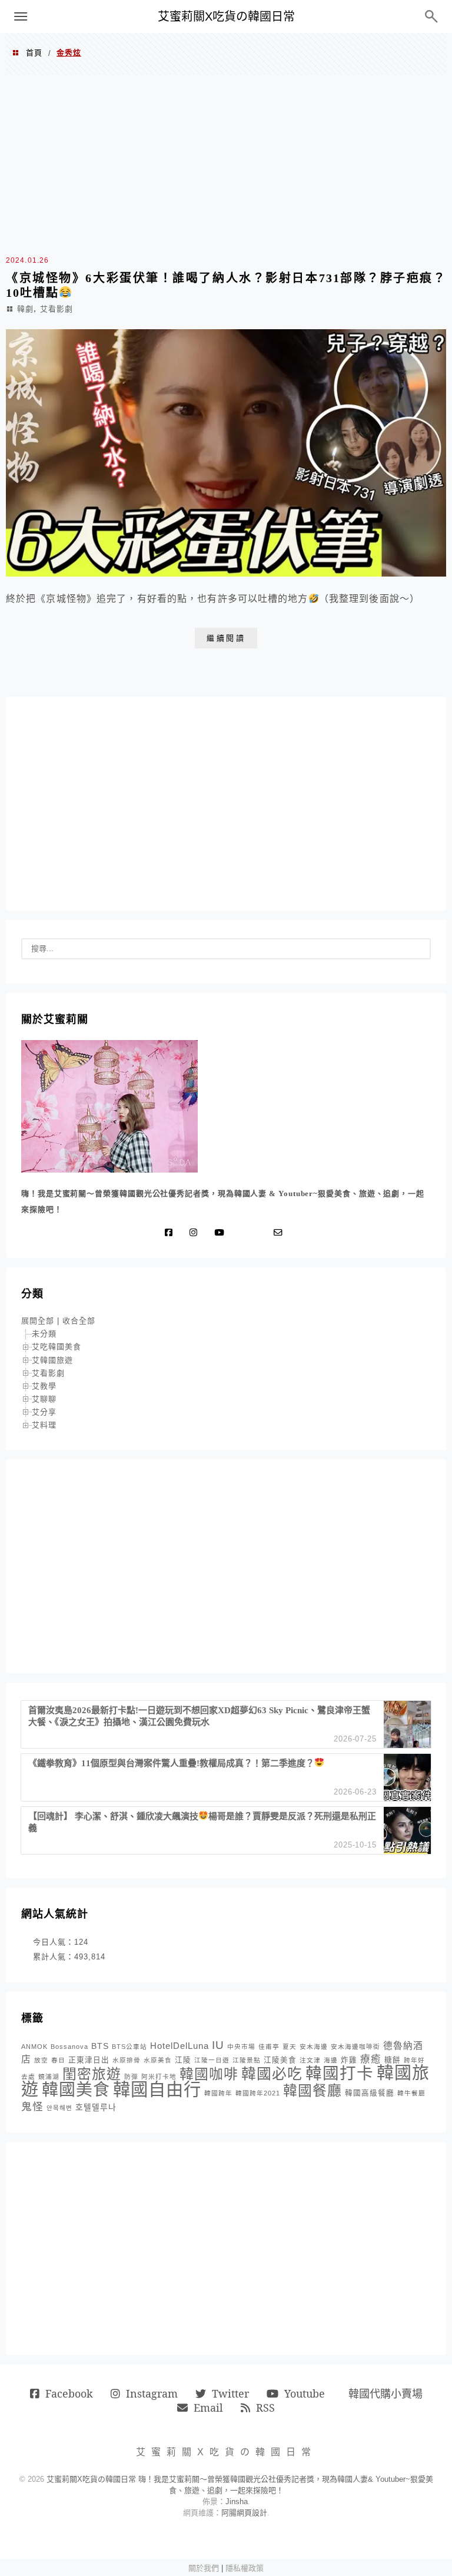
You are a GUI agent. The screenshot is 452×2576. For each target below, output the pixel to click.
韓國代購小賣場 (385, 2393)
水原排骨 (127, 2060)
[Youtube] (222, 1233)
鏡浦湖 (49, 2077)
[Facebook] (171, 1233)
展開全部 (38, 1321)
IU (218, 2045)
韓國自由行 (157, 2089)
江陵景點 (247, 2060)
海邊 (331, 2060)
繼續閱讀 (226, 638)
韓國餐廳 (313, 2090)
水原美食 (158, 2060)
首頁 (34, 53)
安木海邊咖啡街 (355, 2047)
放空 (41, 2060)
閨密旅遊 (92, 2074)
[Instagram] (196, 1233)
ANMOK (34, 2047)
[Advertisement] (226, 163)
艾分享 (44, 1412)
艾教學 (44, 1386)
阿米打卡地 (159, 2077)
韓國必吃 (272, 2074)
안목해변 (59, 2108)
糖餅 (393, 2060)
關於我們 (204, 2568)
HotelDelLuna (180, 2046)
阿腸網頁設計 (244, 2513)
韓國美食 (76, 2090)
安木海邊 (314, 2047)
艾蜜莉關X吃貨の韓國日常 (226, 16)
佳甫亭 (269, 2047)
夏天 (290, 2047)
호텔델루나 (96, 2107)
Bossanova (69, 2047)
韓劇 (25, 309)
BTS (100, 2046)
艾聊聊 (44, 1399)
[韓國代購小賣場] (243, 1233)
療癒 (371, 2059)
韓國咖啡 (209, 2074)
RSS (265, 2408)
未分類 (44, 1334)
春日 (58, 2060)
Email (208, 2408)
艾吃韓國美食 (56, 1347)
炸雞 (349, 2060)
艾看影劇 (56, 309)
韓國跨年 (218, 2093)
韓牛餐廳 (411, 2093)
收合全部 (79, 1321)
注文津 (310, 2060)
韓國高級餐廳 (370, 2093)
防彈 (131, 2077)
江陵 (183, 2060)
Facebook (69, 2393)
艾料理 (44, 1425)
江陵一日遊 (212, 2060)
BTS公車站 (129, 2047)
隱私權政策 (245, 2568)
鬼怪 (32, 2107)
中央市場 (241, 2047)
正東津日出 (89, 2060)
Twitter (230, 2393)
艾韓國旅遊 (52, 1360)
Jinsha (237, 2501)
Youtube (305, 2393)
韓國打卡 (340, 2073)
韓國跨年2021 (258, 2093)
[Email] (281, 1233)
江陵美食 (280, 2060)
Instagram (152, 2393)
